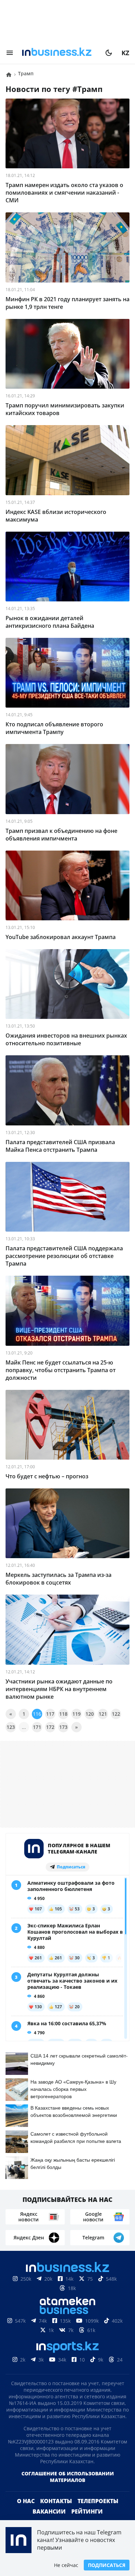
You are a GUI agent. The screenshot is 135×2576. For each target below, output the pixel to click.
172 (50, 1727)
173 (63, 1727)
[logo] (59, 53)
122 (116, 1714)
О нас (26, 2512)
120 (90, 1714)
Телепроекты (98, 2512)
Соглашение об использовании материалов (68, 2488)
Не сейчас (66, 2565)
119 (76, 1714)
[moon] (109, 53)
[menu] (10, 53)
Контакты (56, 2512)
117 (50, 1714)
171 (37, 1727)
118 (63, 1714)
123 (11, 1727)
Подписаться (107, 2565)
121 (103, 1714)
